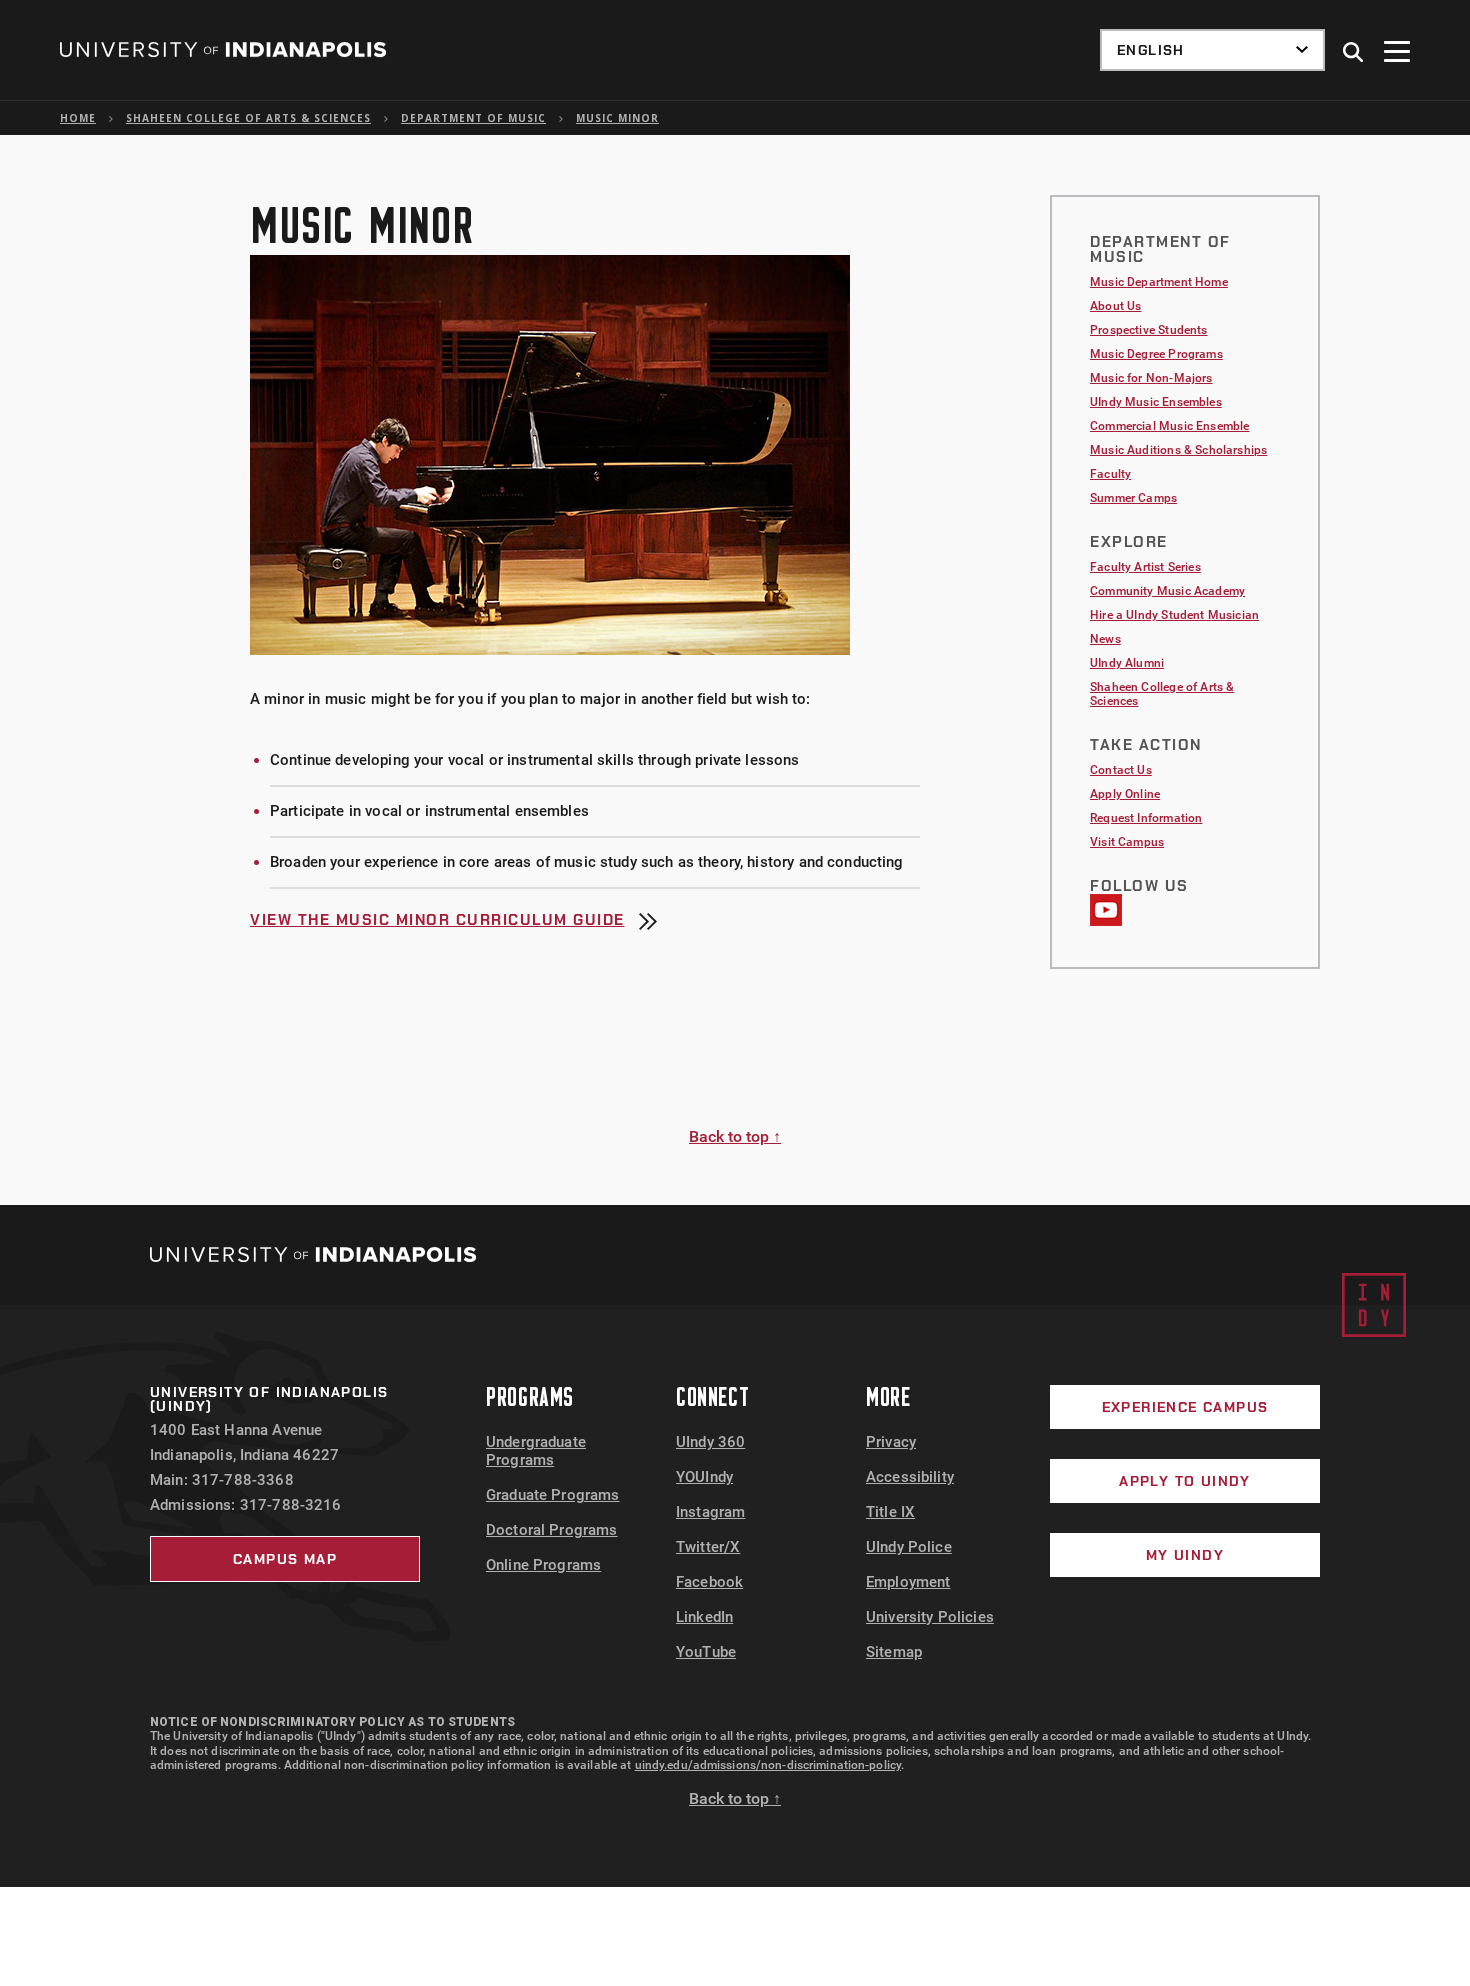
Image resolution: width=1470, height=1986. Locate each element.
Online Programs (543, 1565)
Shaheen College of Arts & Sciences (248, 118)
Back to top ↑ (735, 1136)
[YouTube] (1106, 920)
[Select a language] (1212, 50)
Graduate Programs (553, 1495)
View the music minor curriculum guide (437, 921)
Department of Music (473, 118)
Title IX (890, 1512)
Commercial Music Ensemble (1170, 426)
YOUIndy (704, 1477)
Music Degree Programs (1156, 354)
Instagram (710, 1512)
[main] (735, 670)
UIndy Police (909, 1547)
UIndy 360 (710, 1442)
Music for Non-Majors (1151, 378)
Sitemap (894, 1652)
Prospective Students (1149, 330)
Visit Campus (1127, 842)
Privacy (891, 1442)
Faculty (1110, 474)
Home (78, 118)
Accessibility (910, 1477)
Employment (908, 1582)
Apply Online (1125, 794)
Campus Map (285, 1559)
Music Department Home (1159, 282)
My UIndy (1185, 1555)
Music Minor (617, 118)
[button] (1354, 53)
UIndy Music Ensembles (1156, 402)
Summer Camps (1133, 498)
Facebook (709, 1582)
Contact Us (1121, 770)
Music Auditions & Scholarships (1178, 450)
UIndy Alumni (1127, 663)
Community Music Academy (1167, 591)
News (1105, 639)
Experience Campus (1185, 1407)
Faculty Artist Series (1145, 567)
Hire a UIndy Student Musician (1174, 615)
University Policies (930, 1617)
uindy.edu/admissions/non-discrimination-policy (768, 1765)
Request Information (1146, 818)
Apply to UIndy (1185, 1481)
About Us (1115, 306)
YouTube (706, 1652)
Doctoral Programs (552, 1530)
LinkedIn (704, 1617)
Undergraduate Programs (536, 1451)
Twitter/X (708, 1547)
